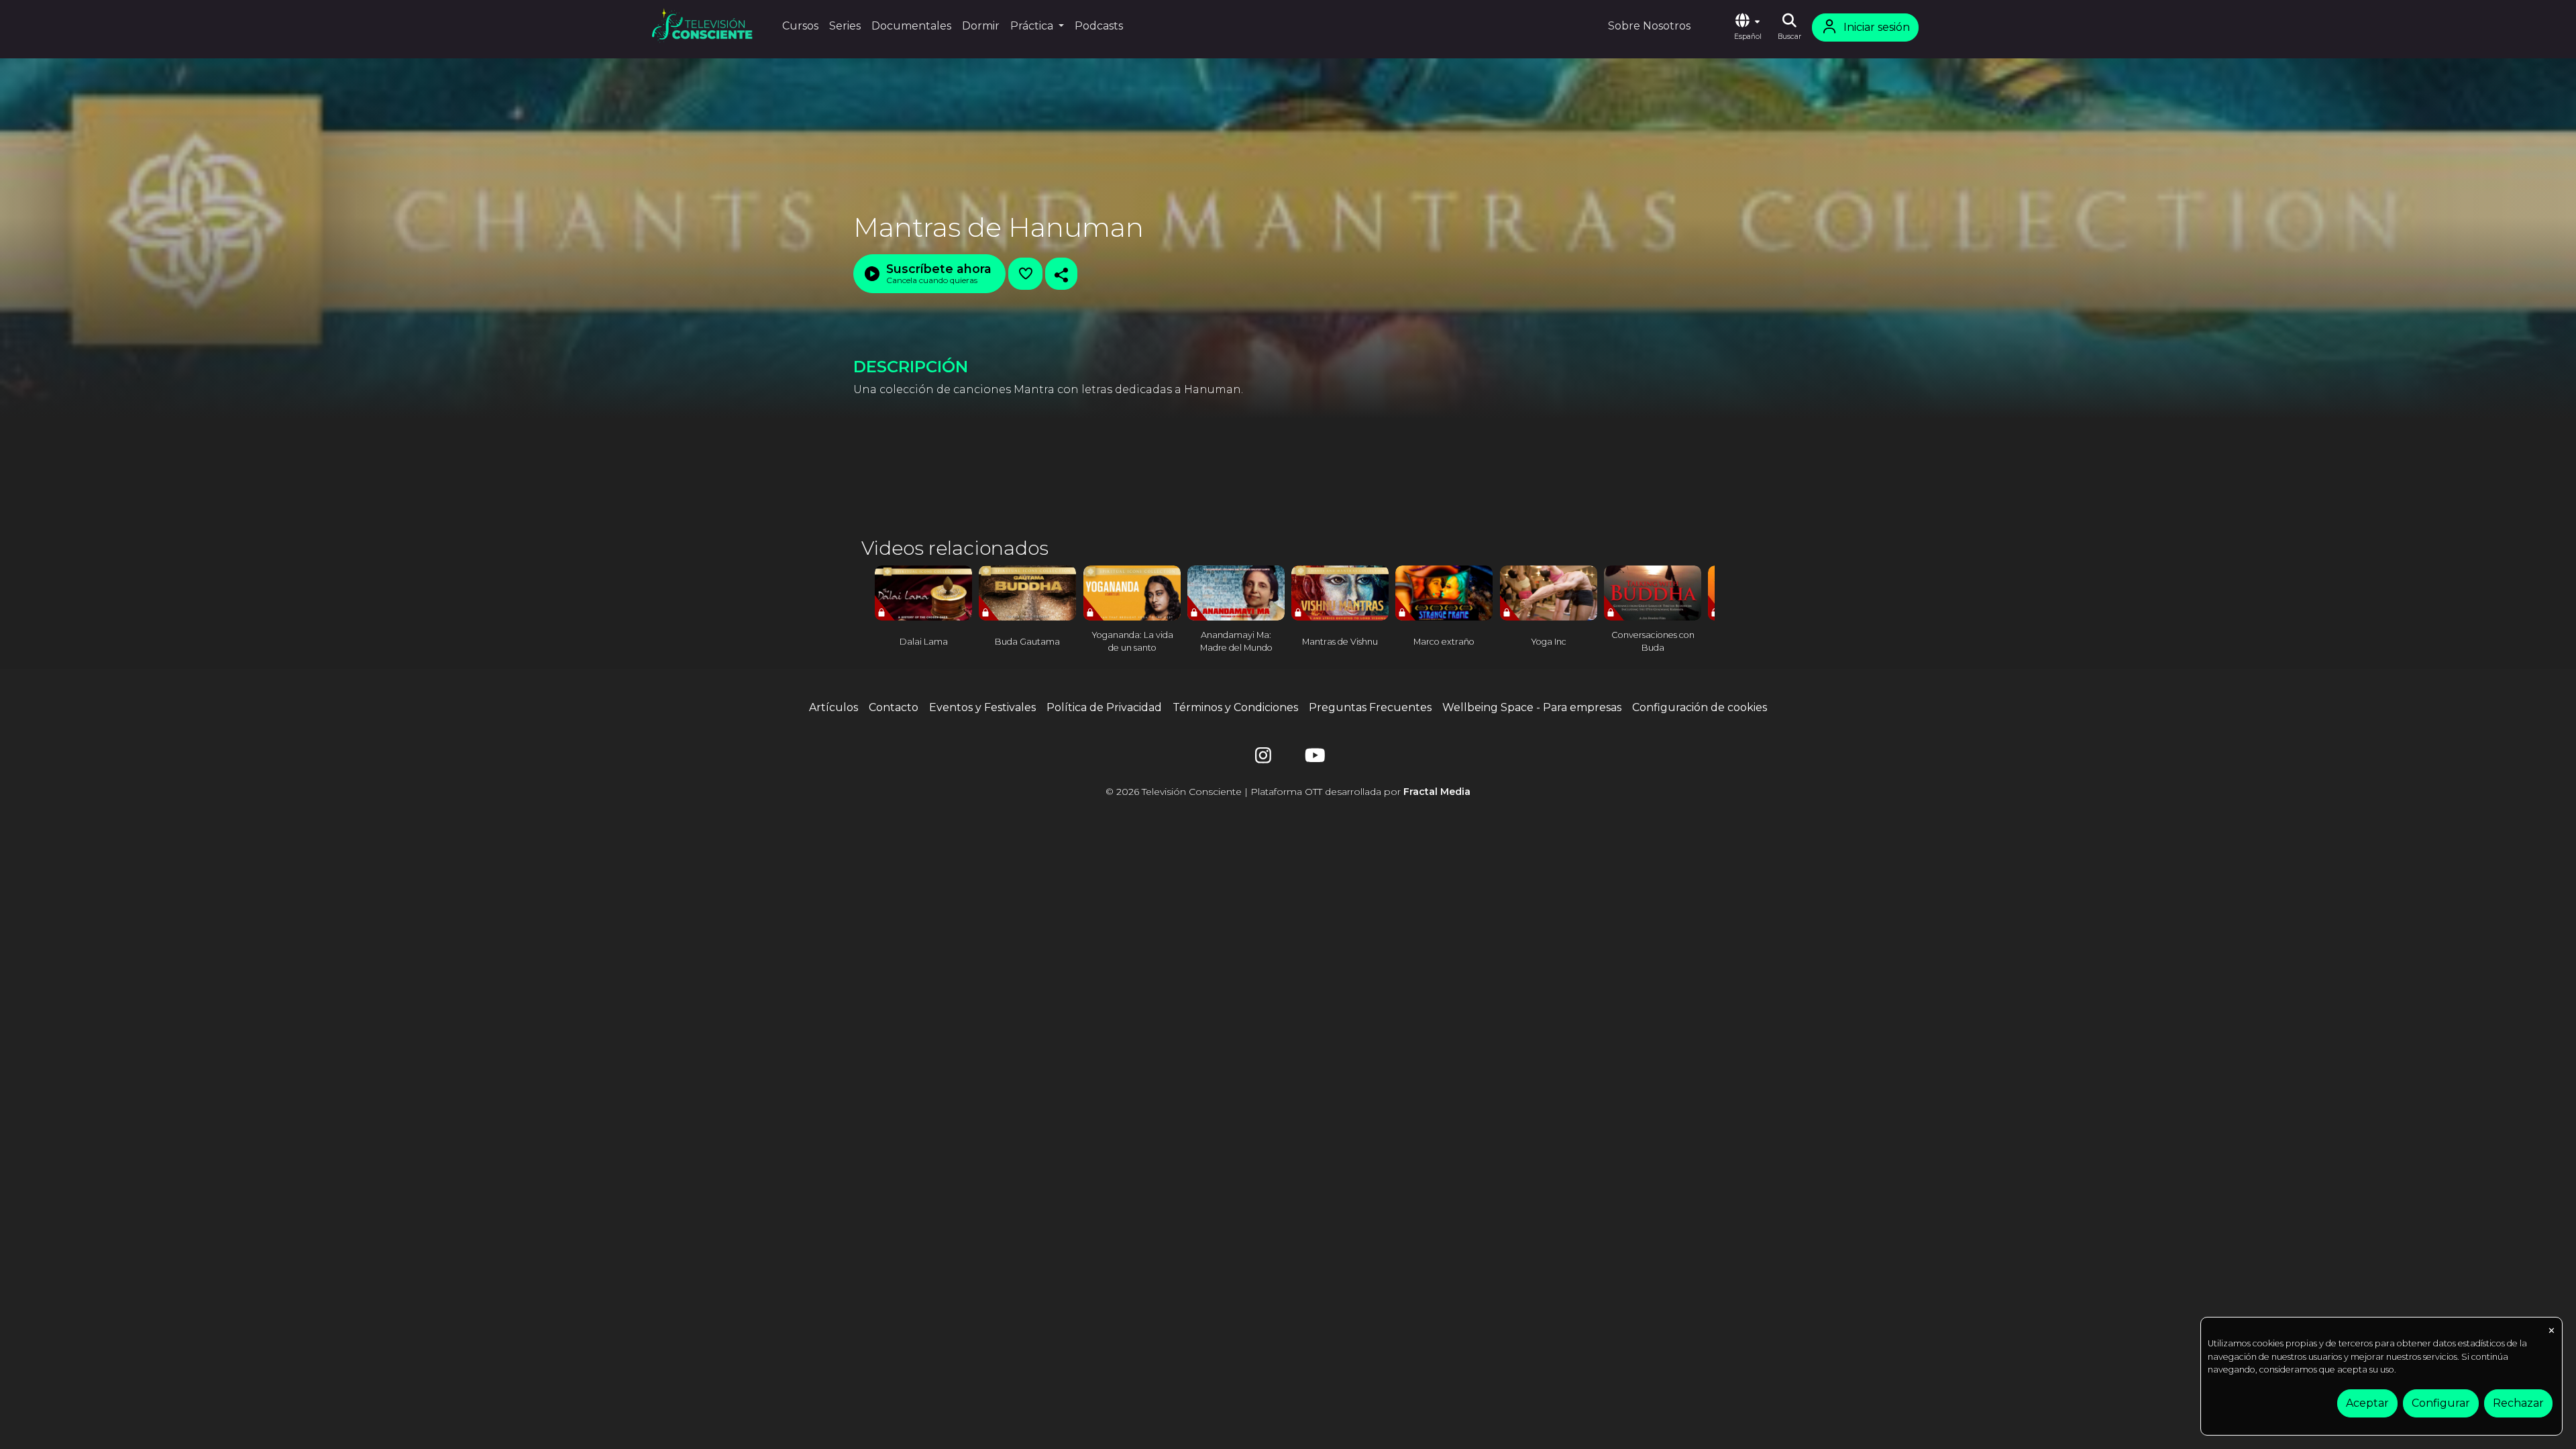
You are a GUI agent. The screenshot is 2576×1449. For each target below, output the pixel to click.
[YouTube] (1313, 758)
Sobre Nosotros (1649, 26)
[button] (1748, 28)
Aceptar (2367, 1403)
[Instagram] (1263, 758)
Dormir (981, 26)
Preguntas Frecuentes (1370, 707)
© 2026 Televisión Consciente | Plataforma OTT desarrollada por (1288, 792)
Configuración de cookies (1700, 707)
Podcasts (1099, 26)
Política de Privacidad (1104, 707)
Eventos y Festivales (982, 707)
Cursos (800, 26)
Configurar (2441, 1403)
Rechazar (2518, 1403)
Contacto (894, 707)
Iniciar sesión (1877, 27)
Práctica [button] (1033, 26)
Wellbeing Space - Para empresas (1532, 707)
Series (845, 26)
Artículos (834, 707)
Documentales (911, 26)
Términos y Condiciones (1235, 707)
